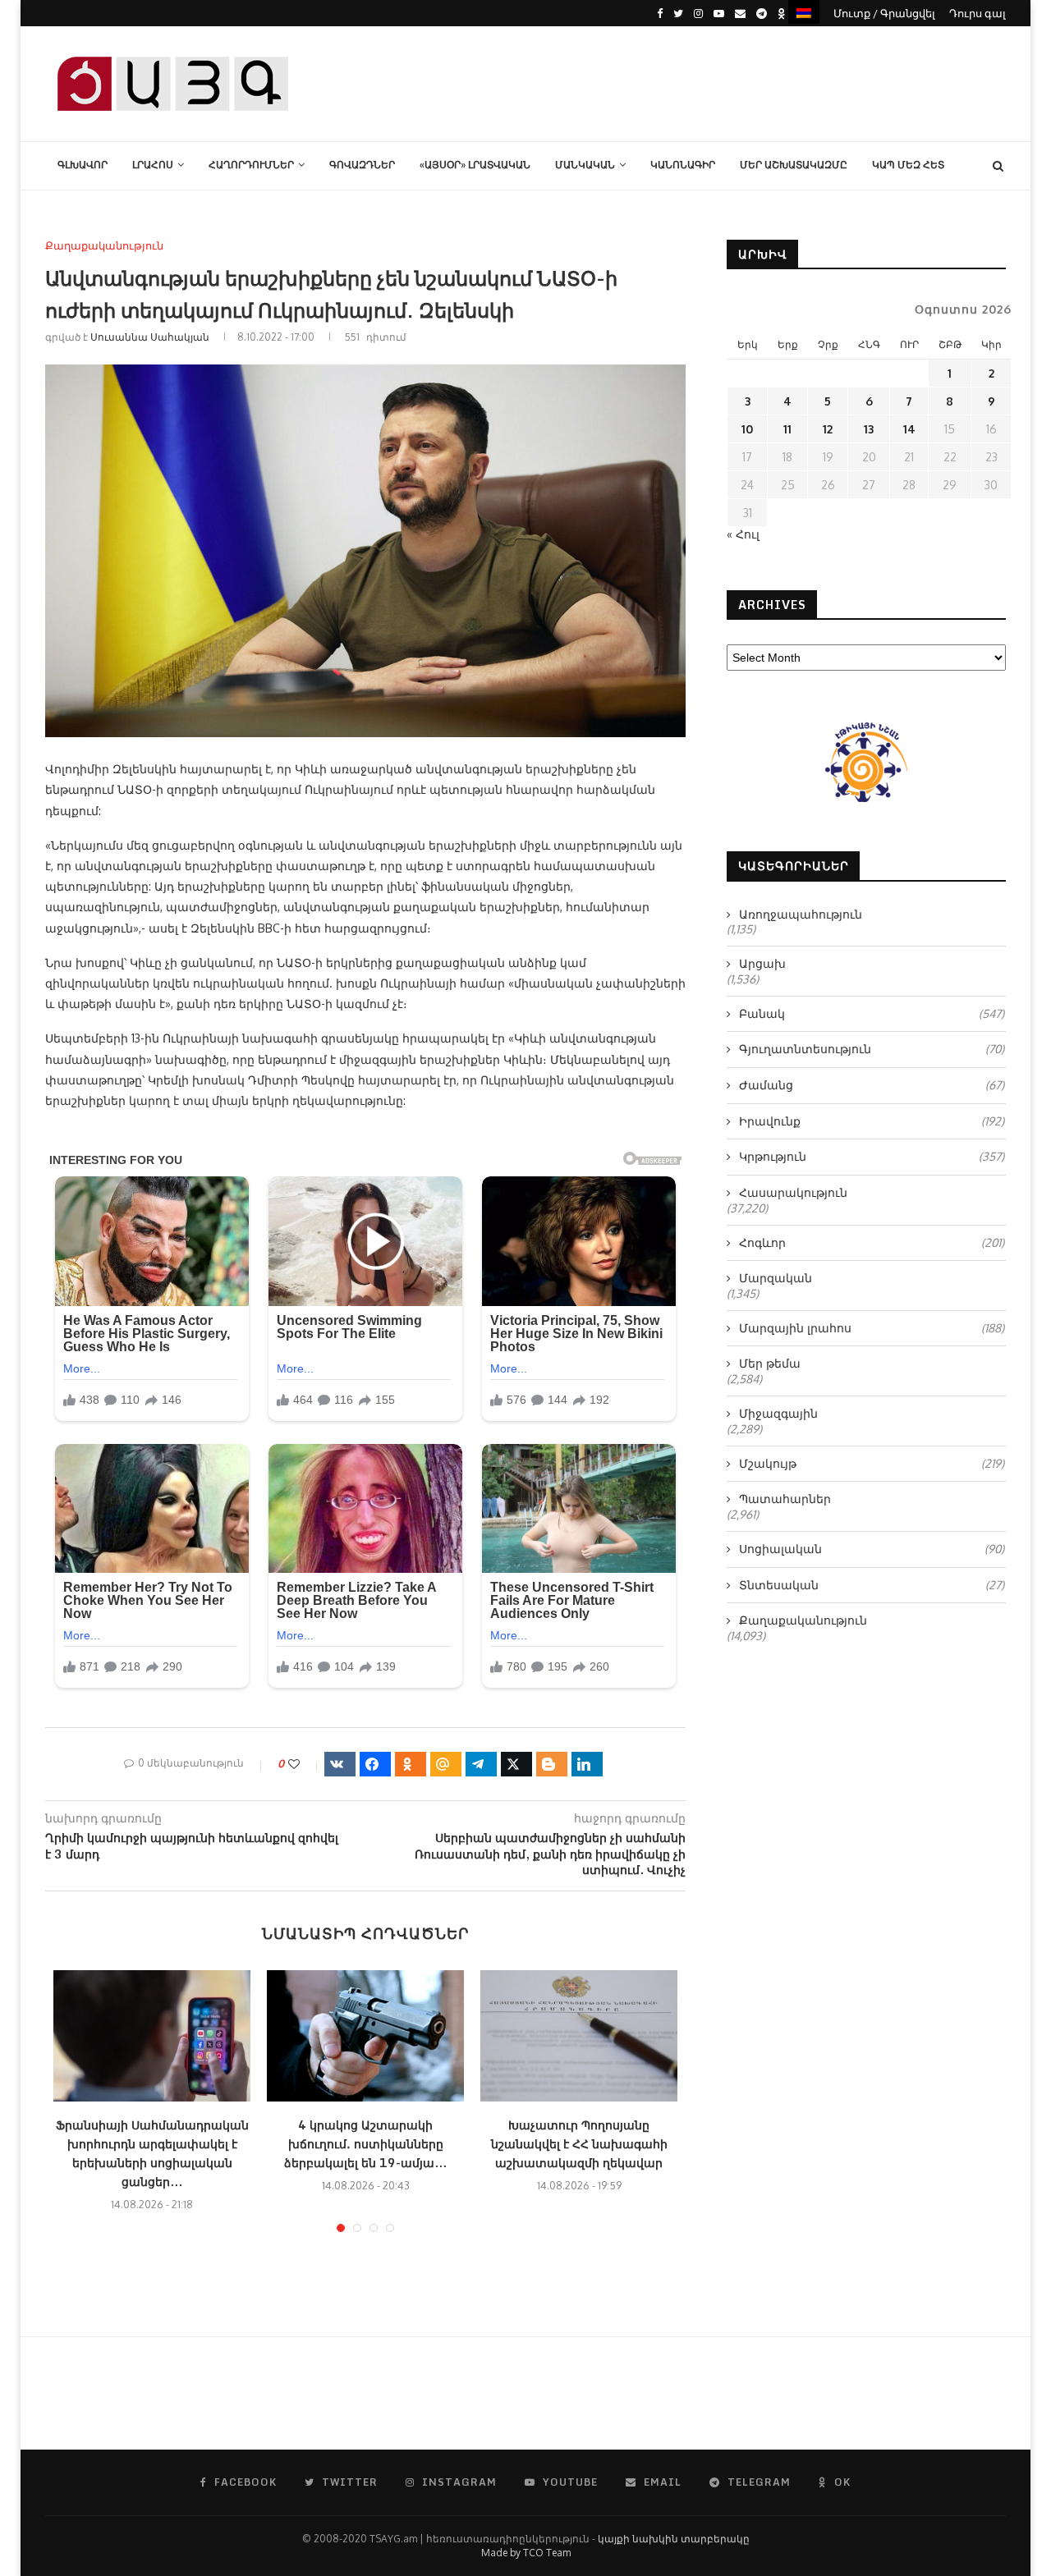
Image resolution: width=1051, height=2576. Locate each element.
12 (828, 429)
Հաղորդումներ (251, 165)
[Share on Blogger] (552, 1764)
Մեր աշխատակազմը (794, 165)
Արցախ (762, 963)
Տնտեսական (872, 1585)
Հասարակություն (793, 1192)
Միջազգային (778, 1413)
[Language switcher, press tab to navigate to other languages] (804, 12)
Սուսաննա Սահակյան (150, 337)
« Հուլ (743, 534)
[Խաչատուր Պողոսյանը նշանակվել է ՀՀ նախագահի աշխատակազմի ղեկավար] (579, 2036)
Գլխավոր (83, 165)
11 (787, 429)
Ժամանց (872, 1085)
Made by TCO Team (526, 2553)
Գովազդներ (362, 165)
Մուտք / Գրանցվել (884, 13)
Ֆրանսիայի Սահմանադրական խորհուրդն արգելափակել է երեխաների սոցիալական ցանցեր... (152, 2153)
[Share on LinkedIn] (587, 1764)
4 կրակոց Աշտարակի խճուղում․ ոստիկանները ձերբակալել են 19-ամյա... (365, 2144)
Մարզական (776, 1278)
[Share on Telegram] (481, 1764)
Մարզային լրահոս (872, 1328)
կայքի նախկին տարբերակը (674, 2539)
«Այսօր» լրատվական (475, 165)
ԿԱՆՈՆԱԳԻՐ (683, 165)
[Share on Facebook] (375, 1764)
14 (909, 429)
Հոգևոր (872, 1242)
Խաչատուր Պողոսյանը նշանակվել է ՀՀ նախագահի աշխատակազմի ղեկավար (579, 2144)
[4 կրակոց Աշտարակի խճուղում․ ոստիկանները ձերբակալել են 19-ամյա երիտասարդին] (365, 2036)
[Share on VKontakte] (340, 1764)
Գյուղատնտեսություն (872, 1049)
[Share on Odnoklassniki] (411, 1764)
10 (747, 429)
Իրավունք (872, 1121)
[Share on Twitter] (516, 1764)
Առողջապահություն (801, 914)
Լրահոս (153, 165)
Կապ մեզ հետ (908, 165)
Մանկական (585, 165)
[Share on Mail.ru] (446, 1764)
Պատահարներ (785, 1499)
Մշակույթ (872, 1463)
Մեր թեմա (770, 1363)
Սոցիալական (872, 1549)
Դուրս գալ (978, 13)
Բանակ (872, 1013)
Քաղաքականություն (104, 246)
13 (869, 429)
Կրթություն (872, 1156)
